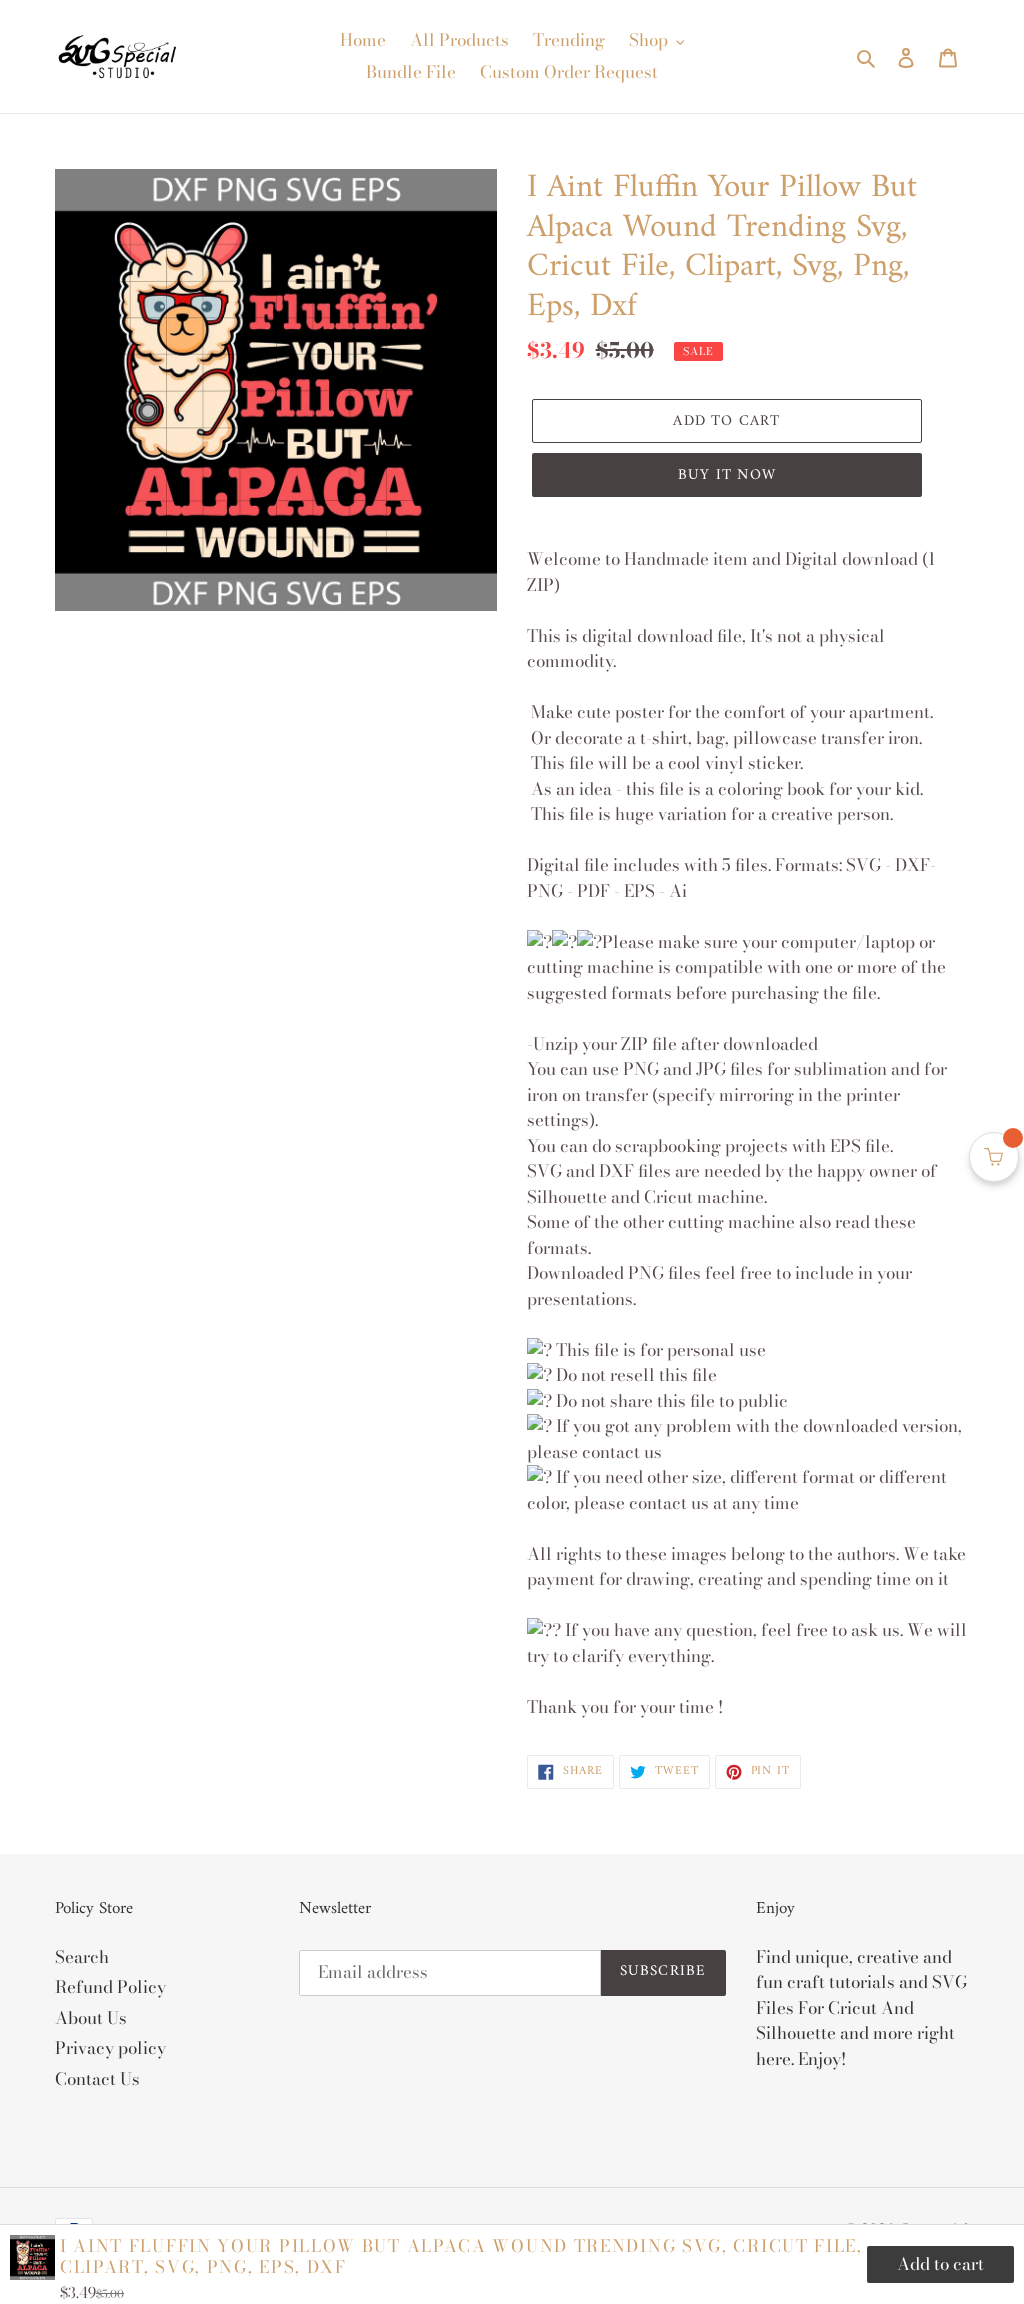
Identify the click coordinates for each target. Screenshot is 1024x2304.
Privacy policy (110, 2048)
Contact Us (97, 2079)
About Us (91, 2018)
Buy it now (727, 475)
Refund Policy (110, 1987)
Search (82, 1957)
